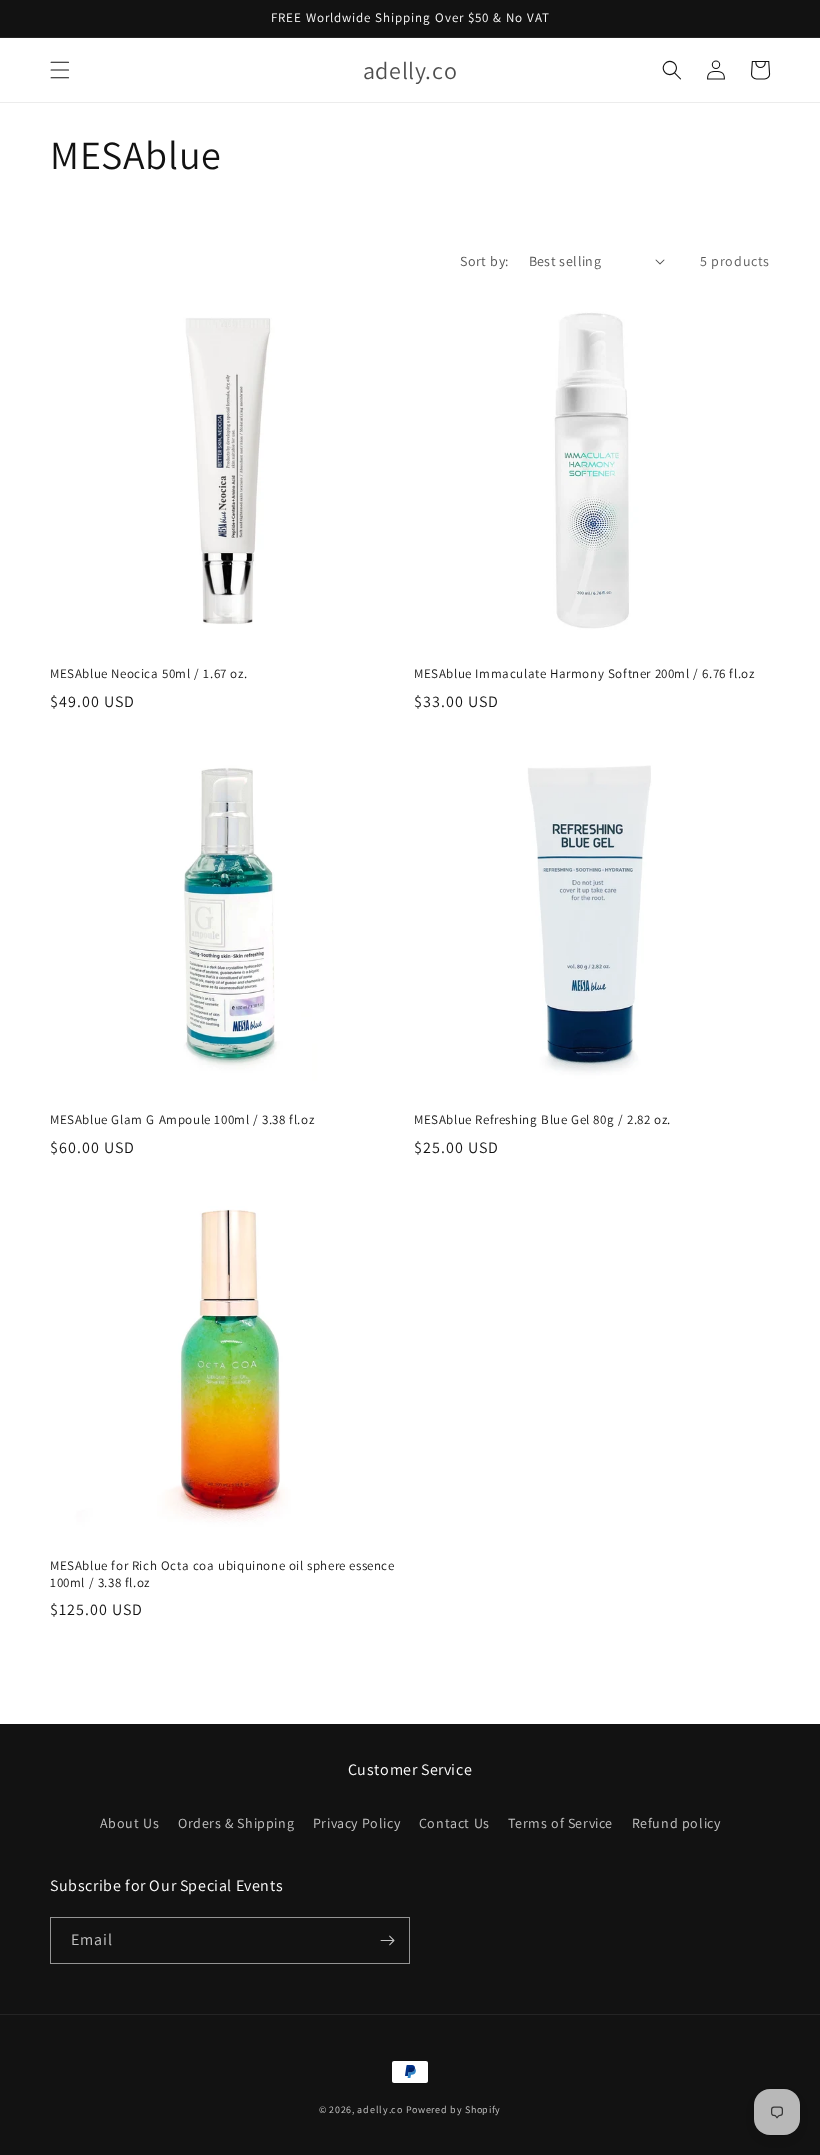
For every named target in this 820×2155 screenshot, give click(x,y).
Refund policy (676, 1823)
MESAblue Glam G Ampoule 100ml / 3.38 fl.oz (182, 1120)
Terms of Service (560, 1823)
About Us (130, 1823)
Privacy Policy (356, 1823)
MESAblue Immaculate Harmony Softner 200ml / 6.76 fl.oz (584, 674)
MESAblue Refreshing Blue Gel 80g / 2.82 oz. (542, 1120)
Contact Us (454, 1823)
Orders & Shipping (236, 1823)
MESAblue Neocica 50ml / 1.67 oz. (148, 674)
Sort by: (484, 261)
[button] (60, 70)
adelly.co (379, 2109)
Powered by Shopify (454, 2109)
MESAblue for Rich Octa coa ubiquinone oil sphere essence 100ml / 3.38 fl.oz (222, 1574)
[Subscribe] (387, 1940)
